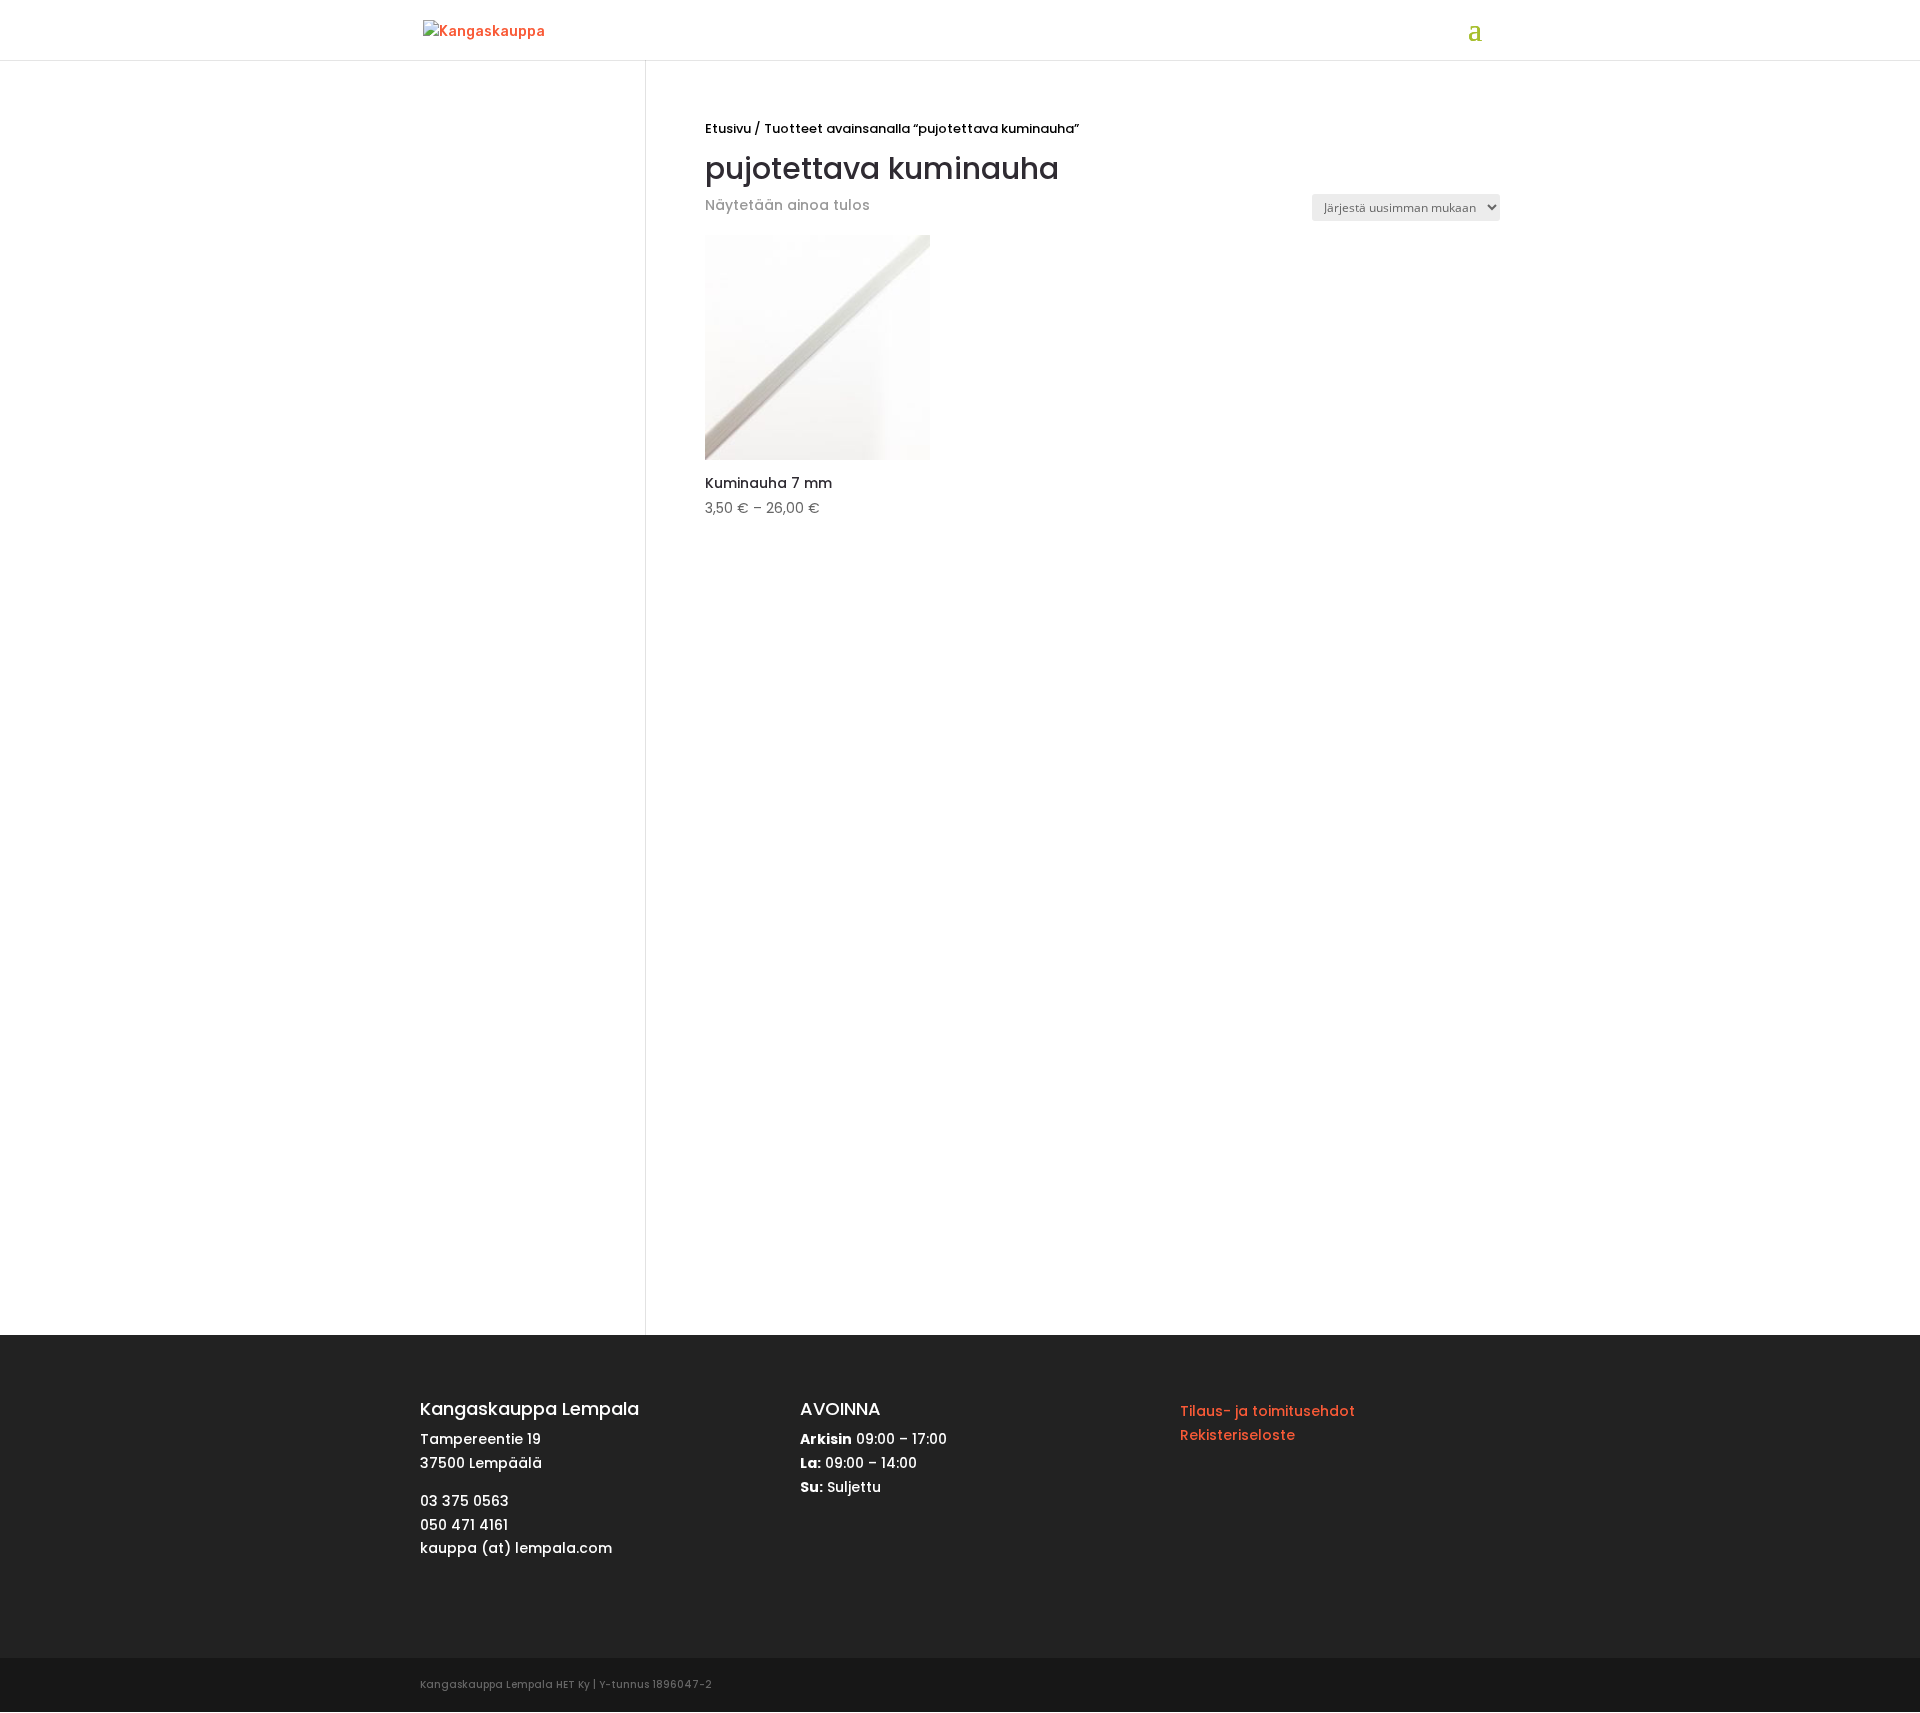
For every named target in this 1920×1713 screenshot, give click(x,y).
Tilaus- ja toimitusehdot (1267, 1411)
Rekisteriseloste (1237, 1435)
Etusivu (728, 128)
